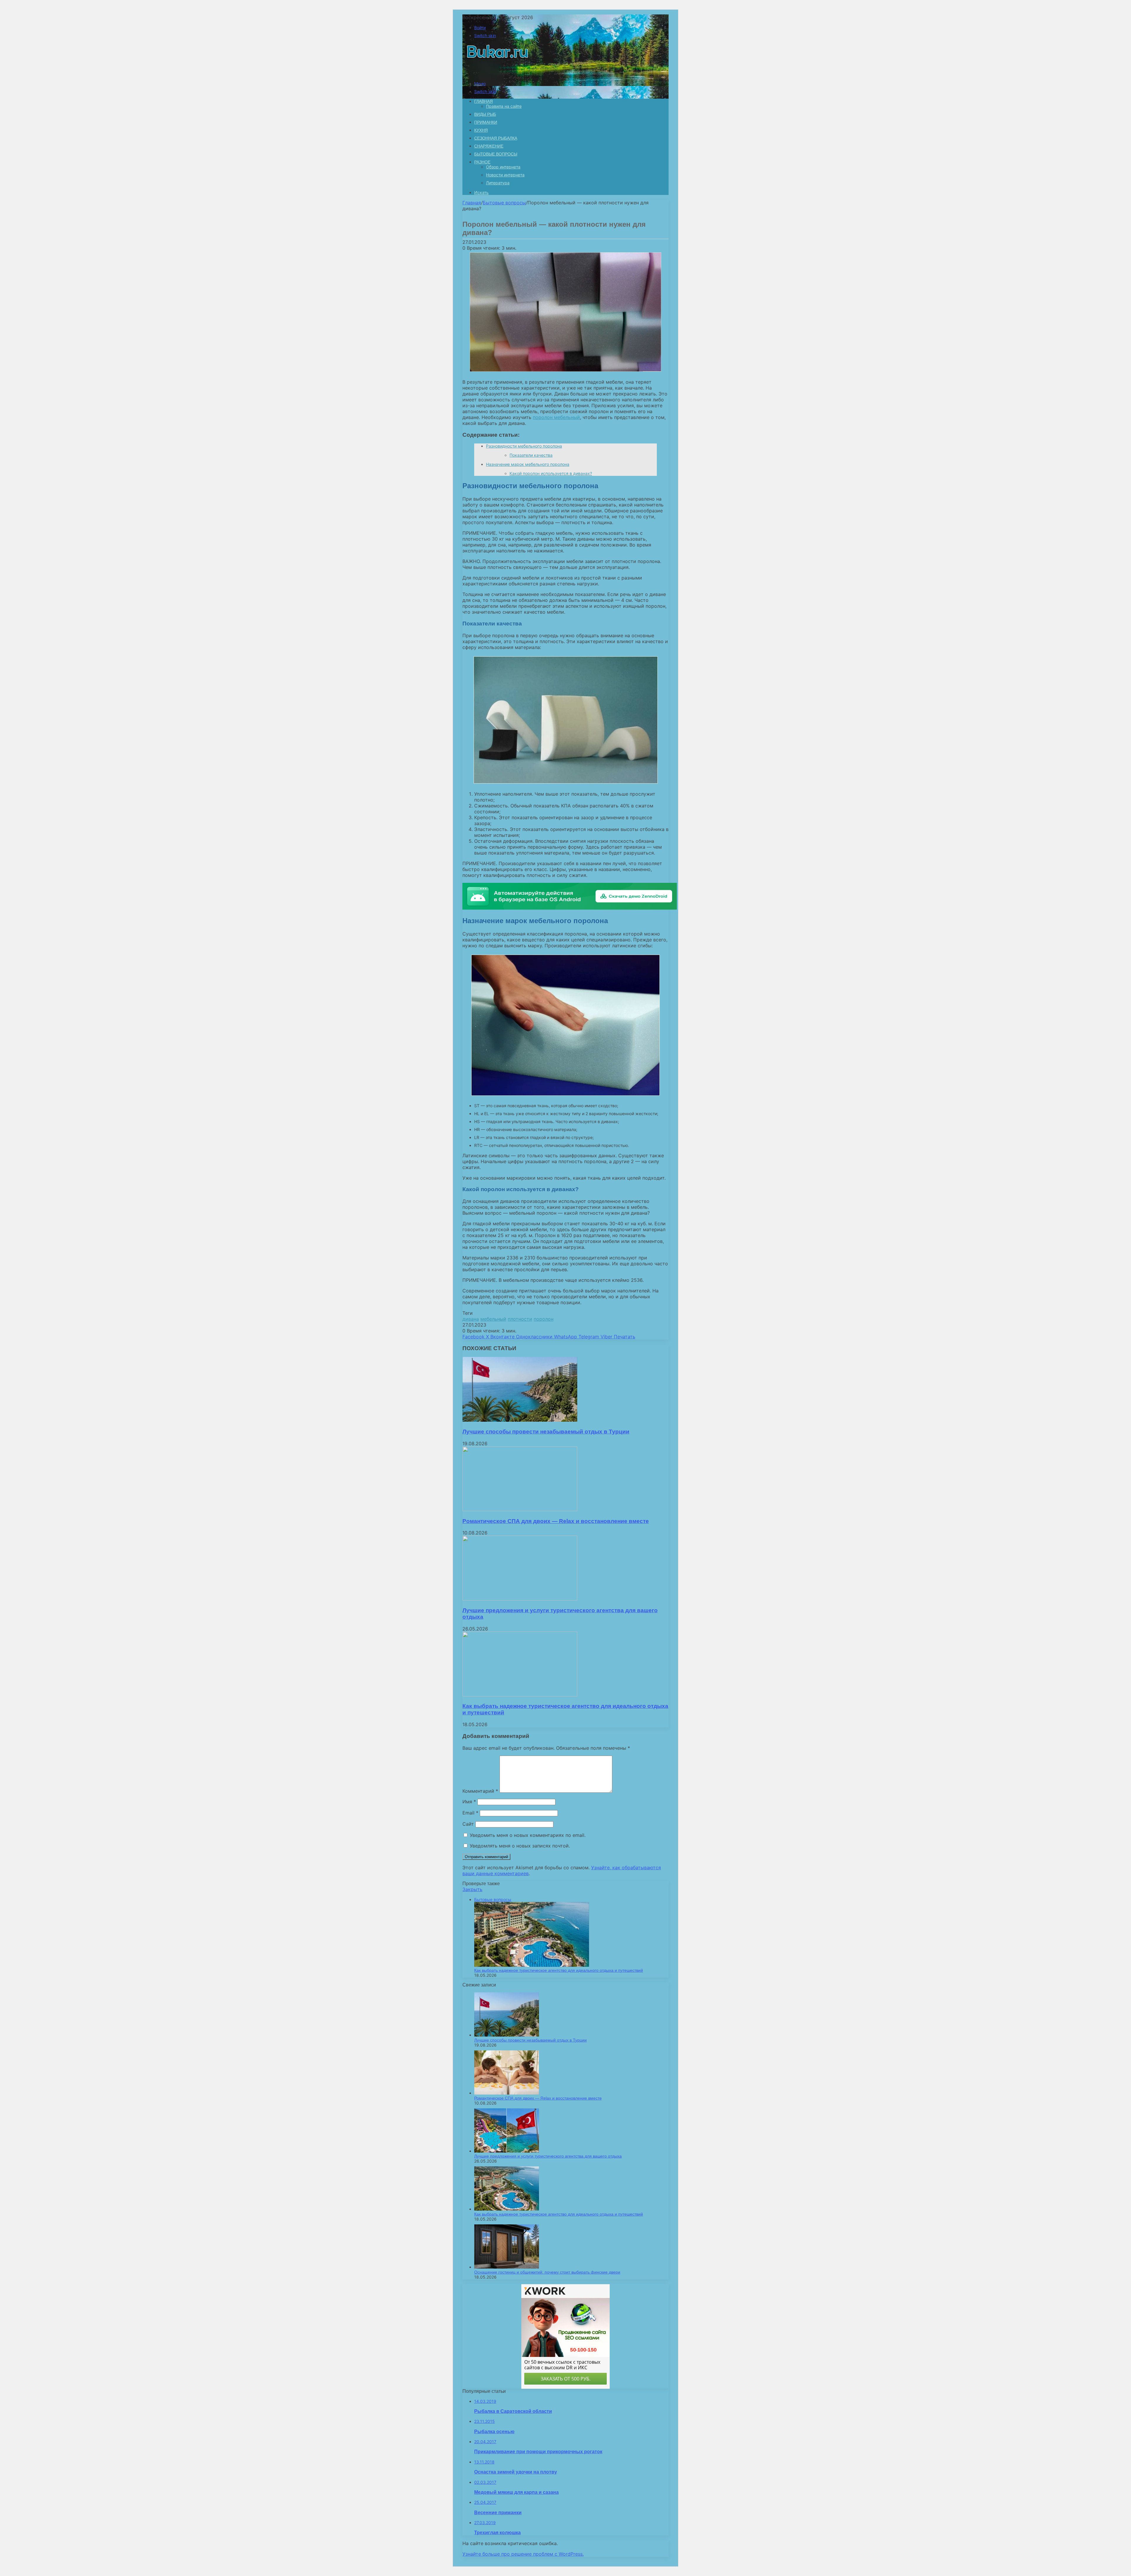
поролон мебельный (556, 417)
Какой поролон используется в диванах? (551, 473)
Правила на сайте (504, 106)
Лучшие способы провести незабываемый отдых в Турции (546, 1432)
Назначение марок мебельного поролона (528, 464)
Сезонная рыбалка (496, 138)
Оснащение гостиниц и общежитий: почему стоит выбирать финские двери (547, 2272)
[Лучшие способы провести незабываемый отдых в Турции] (520, 1420)
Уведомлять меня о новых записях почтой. (520, 1846)
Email (470, 1813)
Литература (498, 183)
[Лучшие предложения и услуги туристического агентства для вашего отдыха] (520, 1599)
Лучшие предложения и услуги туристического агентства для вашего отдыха (548, 2156)
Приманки (486, 122)
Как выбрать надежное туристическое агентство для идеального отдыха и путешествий (559, 1970)
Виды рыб (485, 114)
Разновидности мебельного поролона (524, 446)
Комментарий (480, 1791)
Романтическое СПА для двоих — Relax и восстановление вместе (556, 1521)
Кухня (481, 130)
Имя (469, 1802)
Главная (472, 203)
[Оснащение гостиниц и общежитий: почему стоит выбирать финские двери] (507, 2267)
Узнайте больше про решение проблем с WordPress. (523, 2554)
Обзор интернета (503, 167)
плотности (520, 1319)
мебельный (493, 1319)
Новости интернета (505, 175)
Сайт (468, 1824)
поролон (544, 1319)
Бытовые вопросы (496, 154)
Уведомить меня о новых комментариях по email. (528, 1835)
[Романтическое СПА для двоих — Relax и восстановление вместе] (520, 1509)
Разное (482, 162)
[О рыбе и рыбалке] (496, 73)
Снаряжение (489, 146)
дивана (471, 1319)
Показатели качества (531, 455)
